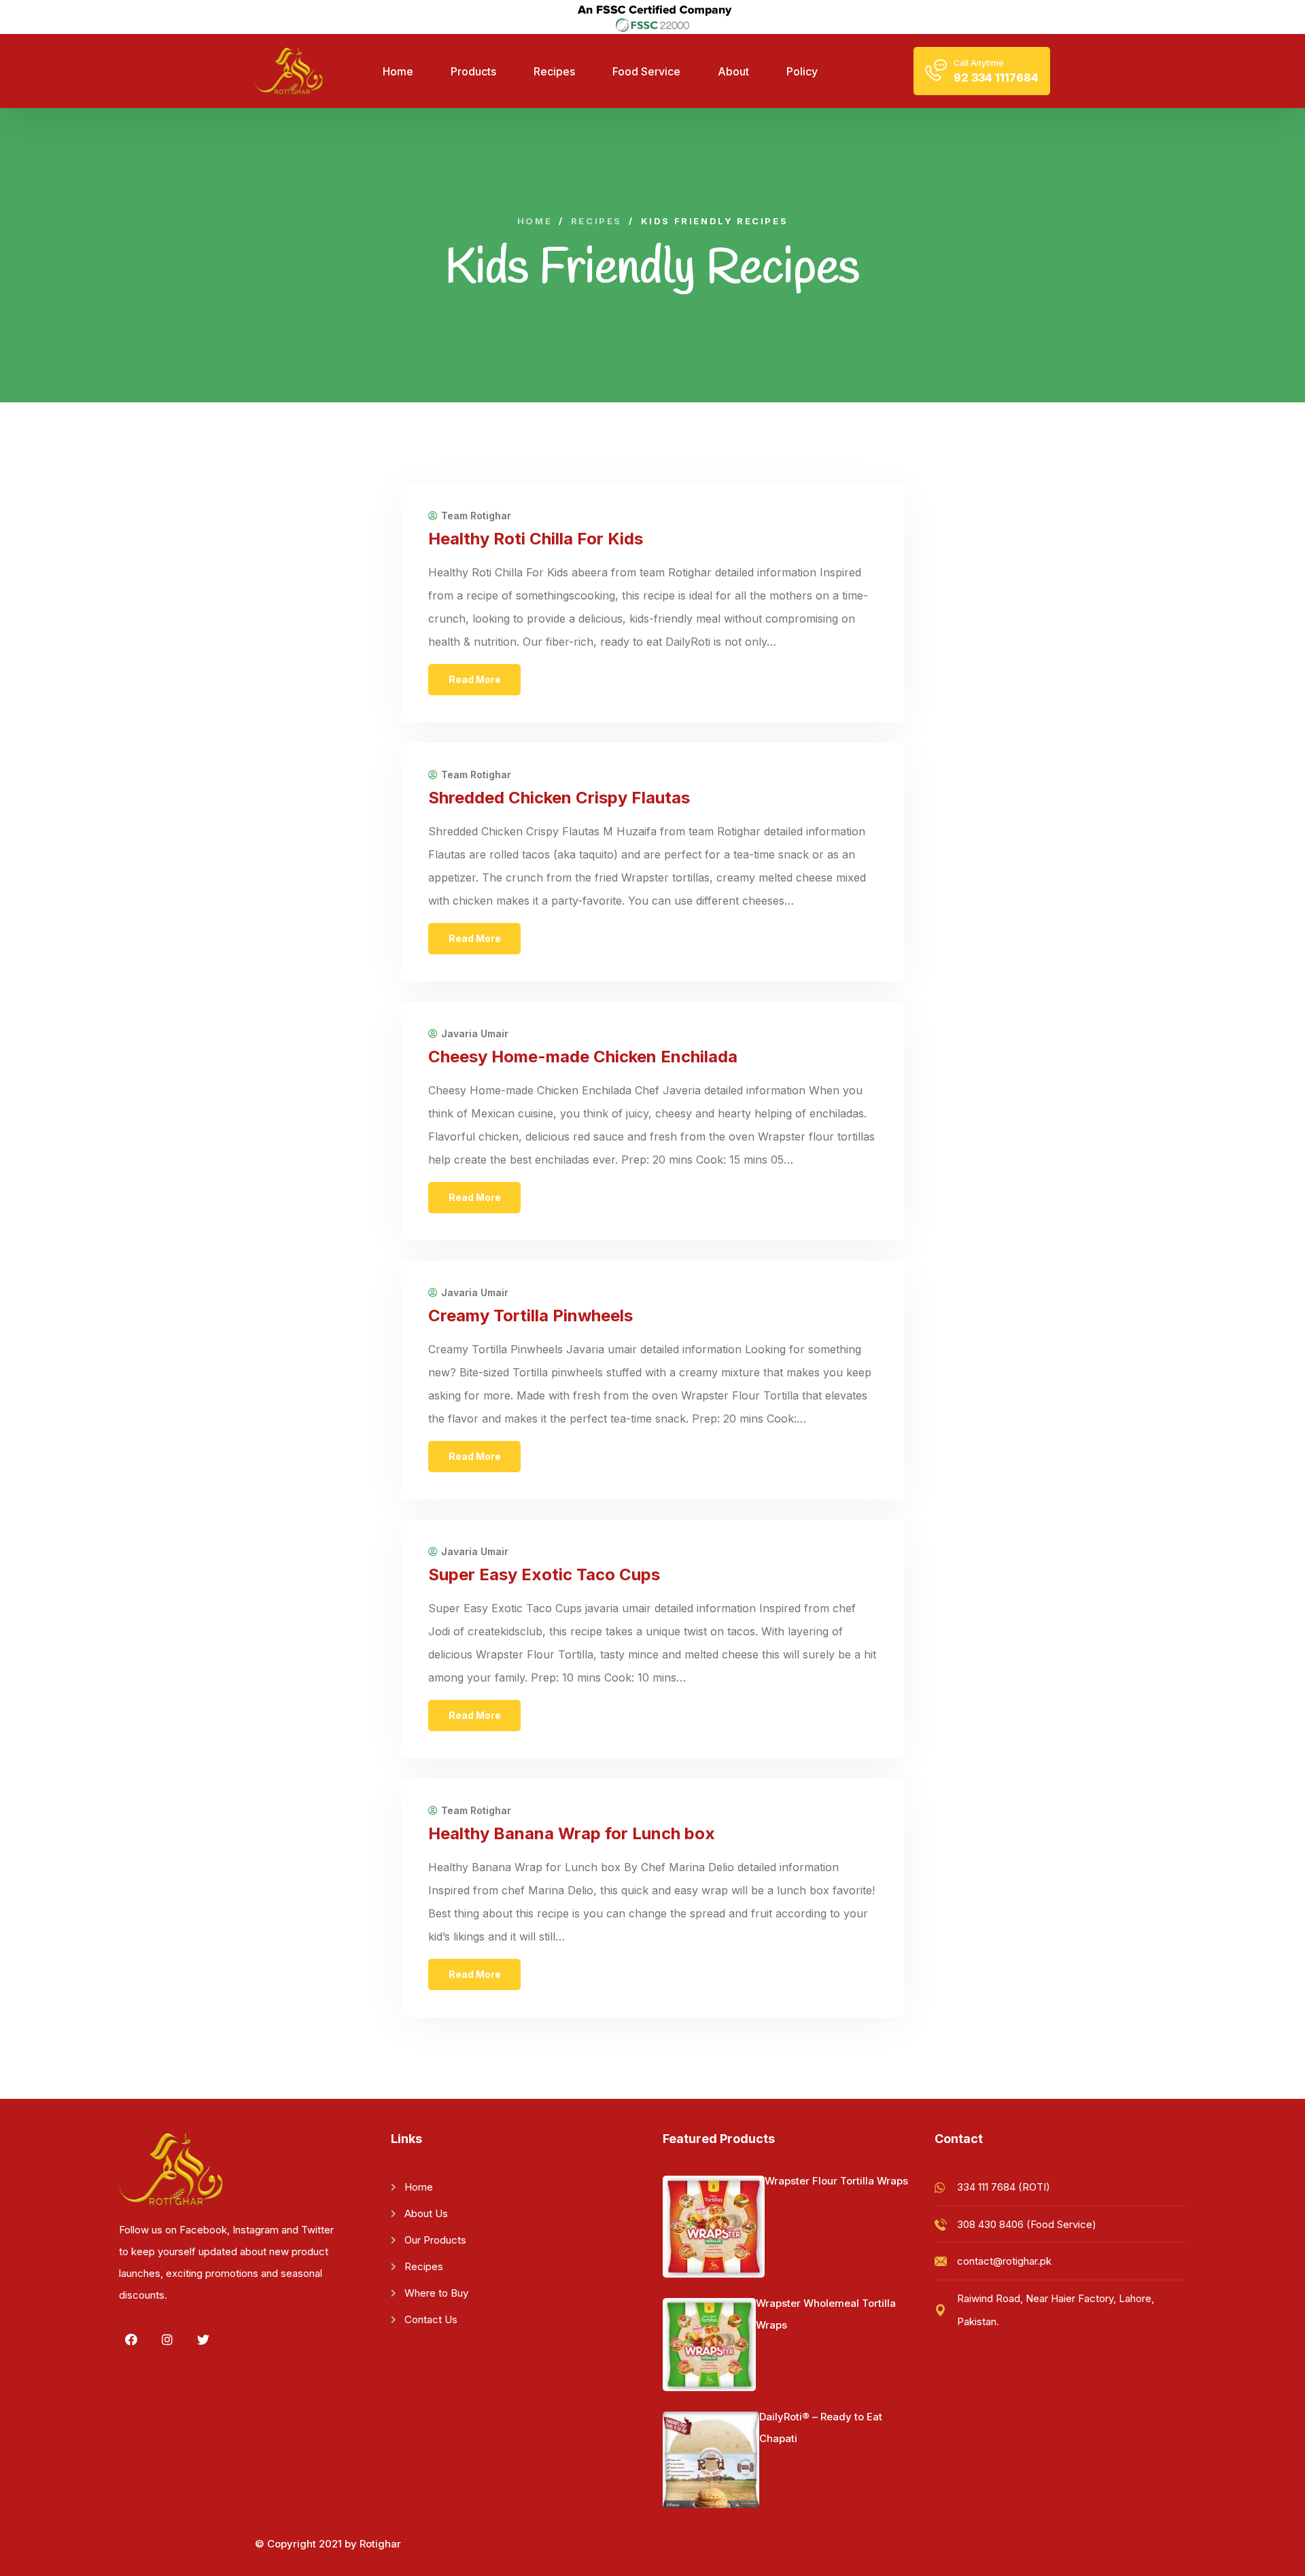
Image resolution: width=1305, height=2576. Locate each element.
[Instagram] (167, 2339)
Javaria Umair (475, 1034)
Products (473, 71)
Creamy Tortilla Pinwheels (530, 1316)
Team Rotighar (476, 516)
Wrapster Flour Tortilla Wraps (836, 2181)
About (733, 71)
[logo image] (289, 71)
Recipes (554, 71)
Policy (802, 71)
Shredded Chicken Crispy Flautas (559, 798)
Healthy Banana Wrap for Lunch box (572, 1833)
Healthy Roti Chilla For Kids (536, 539)
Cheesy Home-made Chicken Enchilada (583, 1057)
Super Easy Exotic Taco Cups (544, 1574)
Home (398, 71)
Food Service (646, 71)
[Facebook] (131, 2339)
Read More (475, 679)
